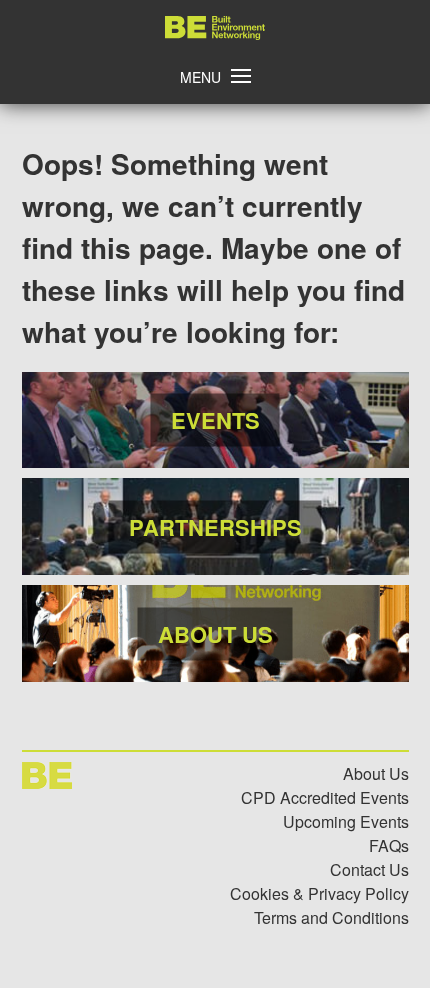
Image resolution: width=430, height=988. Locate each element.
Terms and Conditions (331, 917)
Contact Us (369, 869)
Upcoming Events (346, 821)
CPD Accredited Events (325, 797)
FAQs (389, 845)
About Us (376, 773)
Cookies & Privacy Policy (319, 893)
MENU (200, 77)
